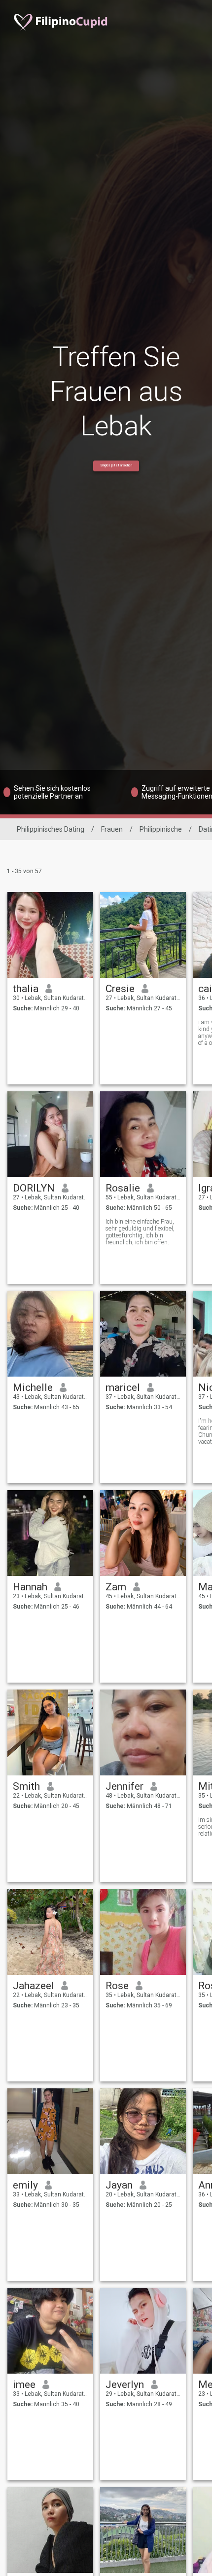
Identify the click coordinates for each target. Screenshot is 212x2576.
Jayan (119, 2185)
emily (25, 2185)
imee (24, 2384)
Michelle (33, 1387)
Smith (26, 1786)
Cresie (120, 989)
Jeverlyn (125, 2384)
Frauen (112, 829)
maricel (123, 1387)
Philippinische (161, 829)
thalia (26, 989)
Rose (117, 1986)
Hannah (30, 1587)
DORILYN (34, 1188)
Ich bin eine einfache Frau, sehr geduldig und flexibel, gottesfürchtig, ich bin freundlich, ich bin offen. (140, 1232)
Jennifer (124, 1786)
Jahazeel (34, 1986)
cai (205, 989)
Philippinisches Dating (51, 829)
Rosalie (123, 1188)
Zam (116, 1587)
